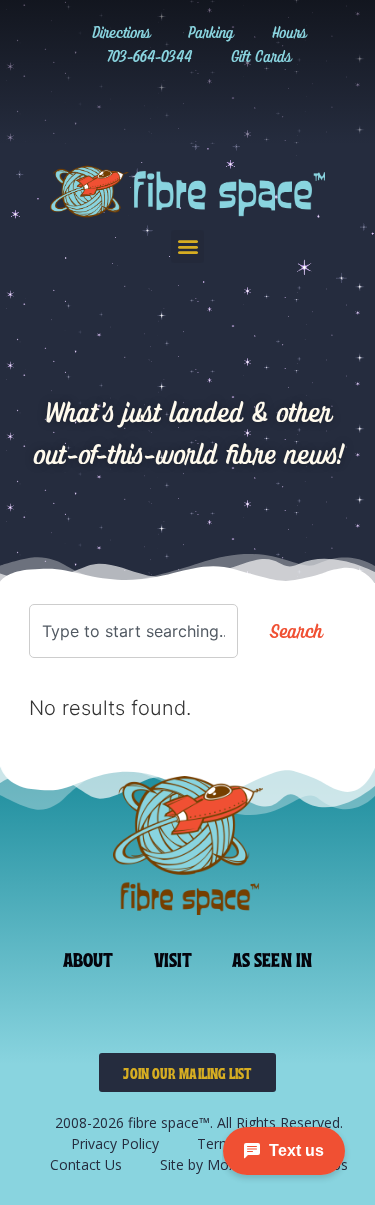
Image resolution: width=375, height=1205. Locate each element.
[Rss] (290, 106)
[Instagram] (126, 106)
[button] (187, 246)
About (88, 958)
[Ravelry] (85, 106)
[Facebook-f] (208, 106)
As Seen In (272, 958)
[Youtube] (249, 106)
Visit (173, 958)
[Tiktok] (167, 106)
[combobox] (134, 631)
